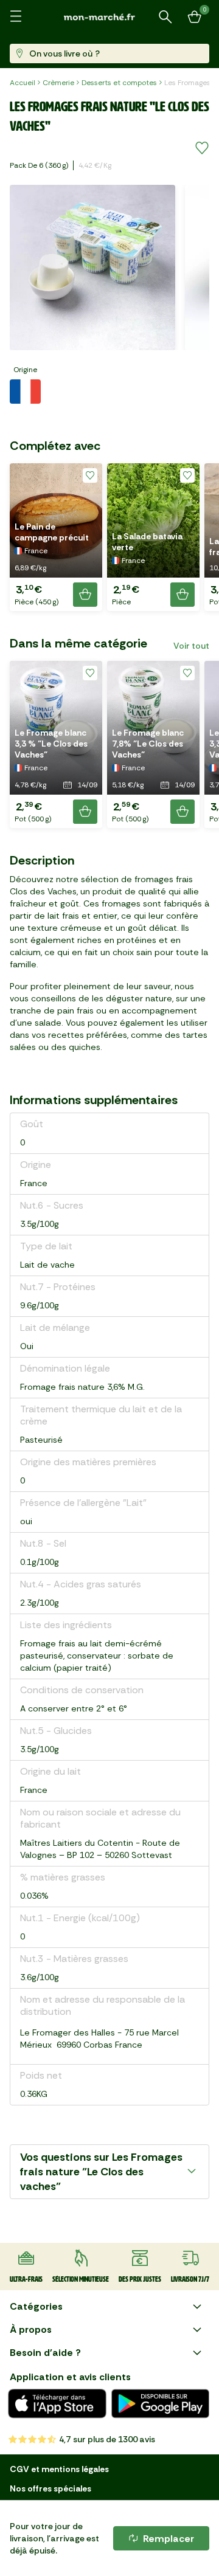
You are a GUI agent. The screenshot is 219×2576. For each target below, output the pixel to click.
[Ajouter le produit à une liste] (202, 148)
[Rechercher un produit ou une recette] (165, 17)
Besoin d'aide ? (45, 2353)
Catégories (36, 2306)
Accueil (23, 83)
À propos (31, 2329)
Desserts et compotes (119, 83)
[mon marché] (109, 17)
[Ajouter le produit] (85, 595)
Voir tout (191, 646)
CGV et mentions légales (59, 2469)
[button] (56, 537)
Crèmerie (58, 83)
